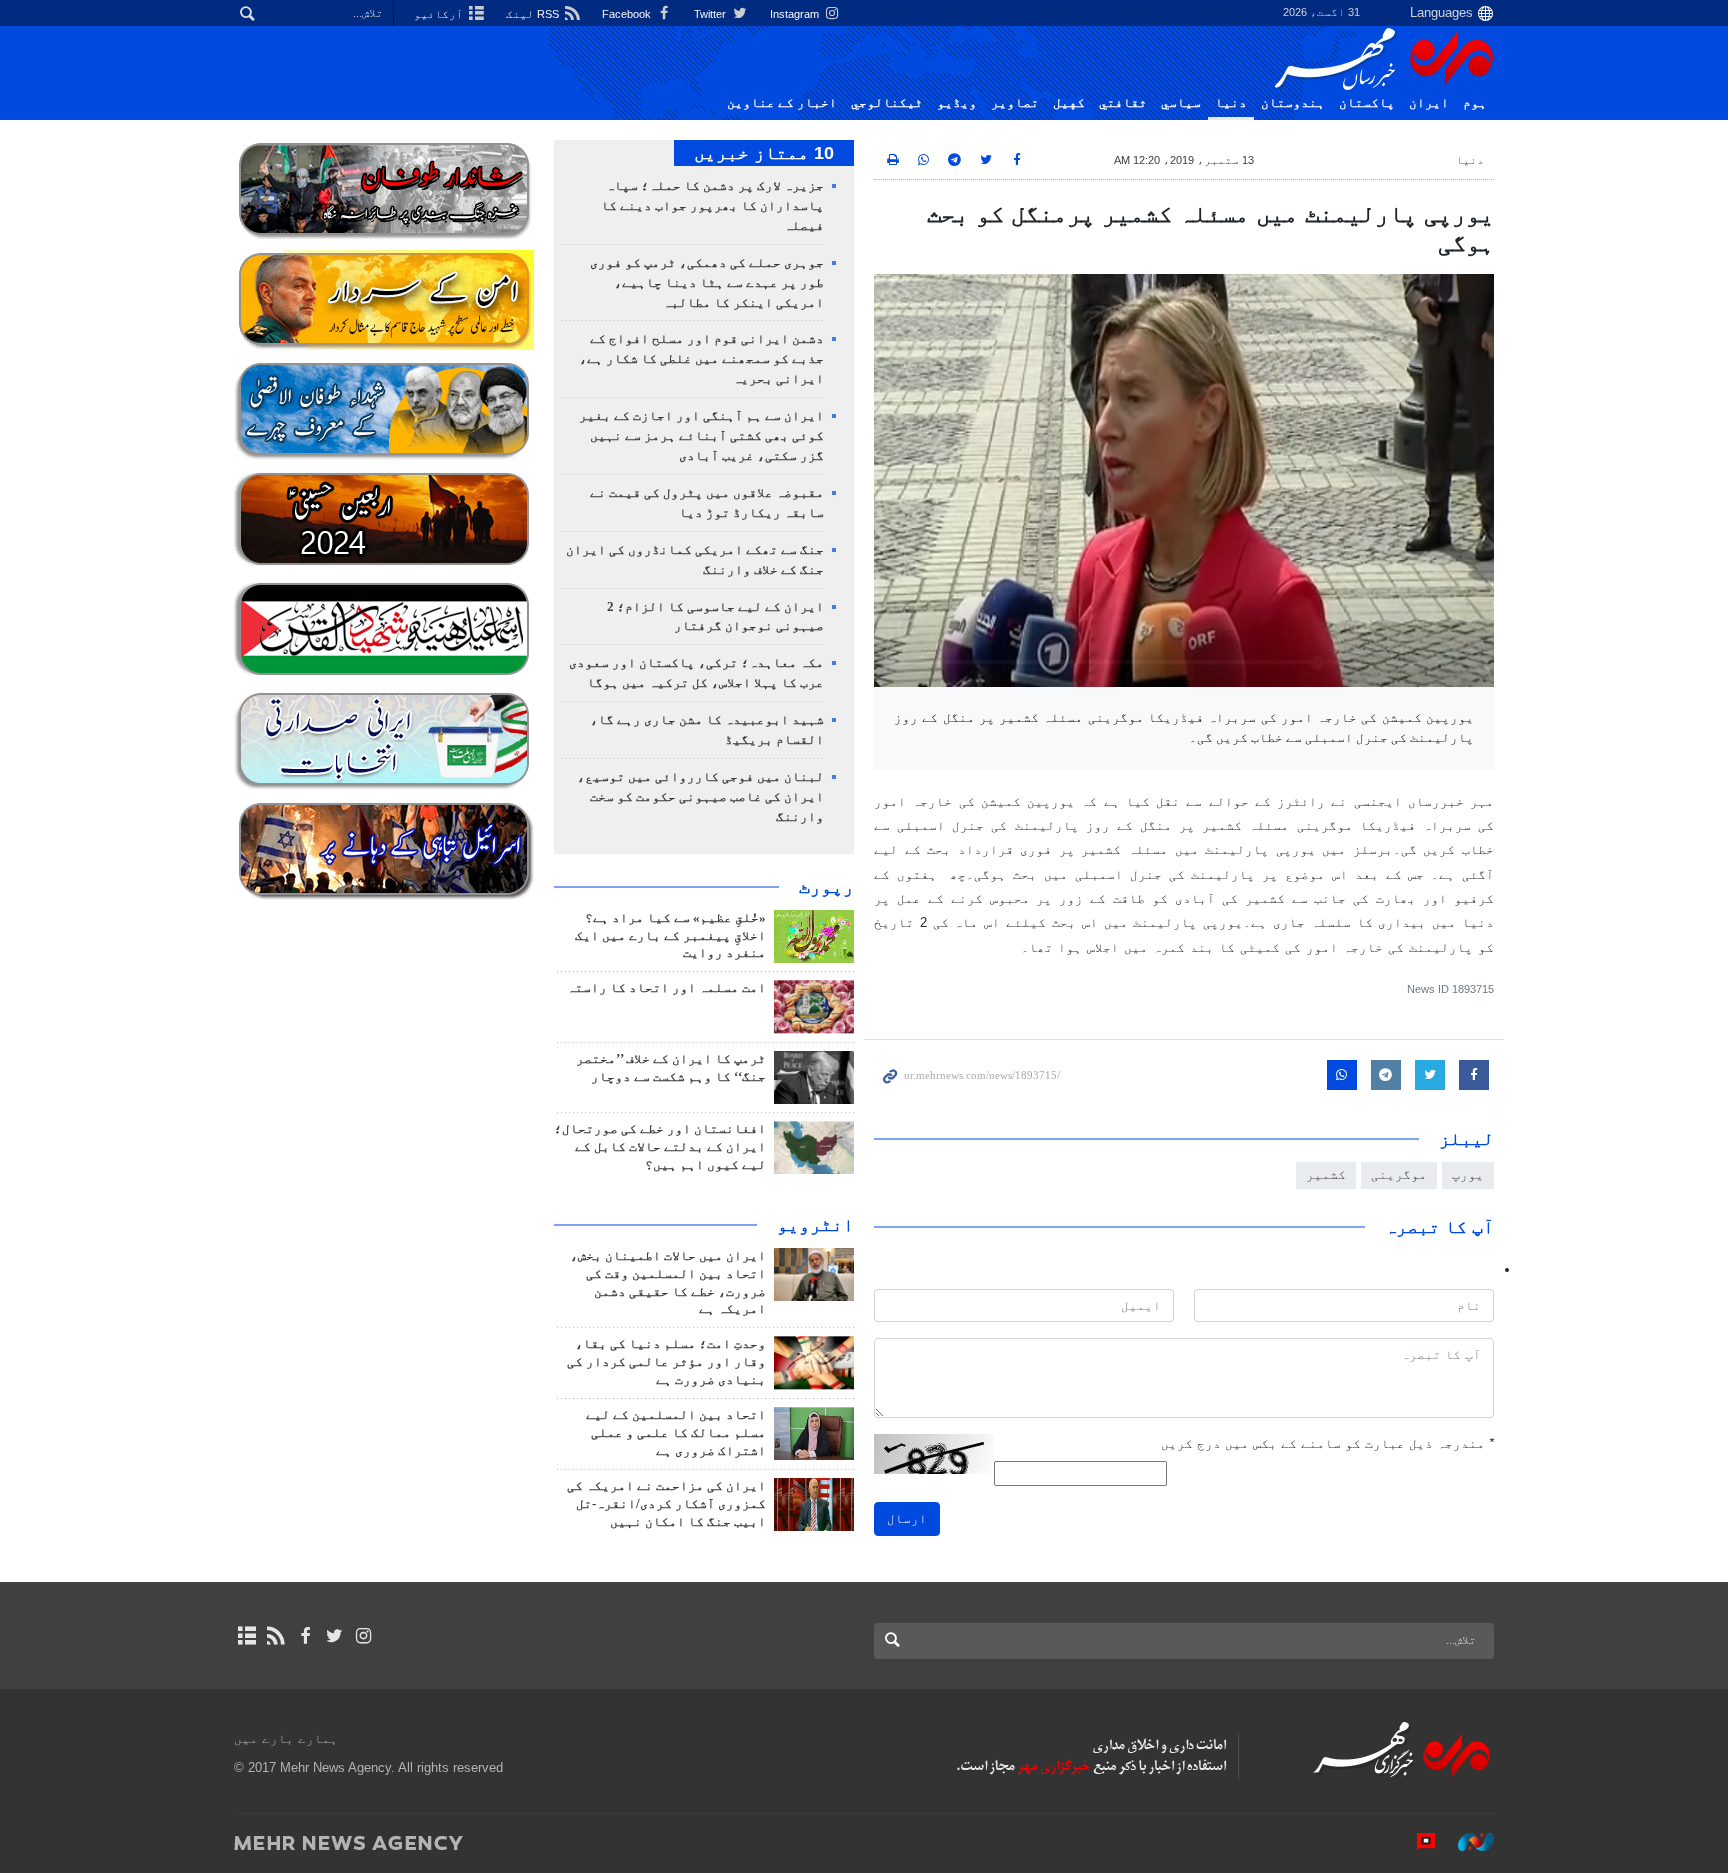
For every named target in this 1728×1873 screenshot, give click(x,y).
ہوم (1475, 103)
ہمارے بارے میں (286, 1738)
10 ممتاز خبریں (764, 153)
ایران (1429, 103)
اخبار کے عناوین (782, 103)
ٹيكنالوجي (887, 103)
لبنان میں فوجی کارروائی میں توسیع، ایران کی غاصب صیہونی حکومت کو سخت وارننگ (700, 797)
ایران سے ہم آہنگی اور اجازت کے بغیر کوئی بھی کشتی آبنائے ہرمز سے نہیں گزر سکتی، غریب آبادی (701, 436)
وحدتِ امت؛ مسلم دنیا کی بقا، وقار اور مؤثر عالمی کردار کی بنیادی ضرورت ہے (666, 1362)
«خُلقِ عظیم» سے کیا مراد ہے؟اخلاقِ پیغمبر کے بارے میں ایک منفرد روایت (670, 936)
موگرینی (1399, 1174)
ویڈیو (957, 103)
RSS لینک (534, 14)
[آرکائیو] (246, 1636)
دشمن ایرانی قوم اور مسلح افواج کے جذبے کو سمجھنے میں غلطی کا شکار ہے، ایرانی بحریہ (701, 359)
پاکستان (1367, 103)
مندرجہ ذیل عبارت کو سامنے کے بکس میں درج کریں (1327, 1443)
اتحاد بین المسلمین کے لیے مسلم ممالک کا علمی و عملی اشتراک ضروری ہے (676, 1433)
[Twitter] (334, 1636)
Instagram (796, 14)
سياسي (1181, 103)
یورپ (1468, 1174)
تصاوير (1015, 103)
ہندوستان (1293, 103)
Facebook (628, 14)
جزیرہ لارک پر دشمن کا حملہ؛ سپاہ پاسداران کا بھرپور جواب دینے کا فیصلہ (712, 206)
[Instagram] (363, 1636)
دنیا (1231, 103)
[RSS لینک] (275, 1636)
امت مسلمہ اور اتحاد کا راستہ (666, 988)
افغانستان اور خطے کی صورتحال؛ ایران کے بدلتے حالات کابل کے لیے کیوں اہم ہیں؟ (660, 1147)
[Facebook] (304, 1636)
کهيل (1069, 103)
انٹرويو (815, 1225)
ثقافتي (1123, 103)
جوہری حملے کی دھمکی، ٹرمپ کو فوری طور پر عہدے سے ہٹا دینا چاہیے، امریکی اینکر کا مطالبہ (707, 283)
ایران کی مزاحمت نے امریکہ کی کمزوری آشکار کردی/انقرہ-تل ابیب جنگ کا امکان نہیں (666, 1504)
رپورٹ (826, 887)
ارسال (907, 1518)
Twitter (711, 14)
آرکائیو (440, 14)
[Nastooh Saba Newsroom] (1466, 1842)
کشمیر (1326, 1174)
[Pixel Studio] (1416, 1842)
